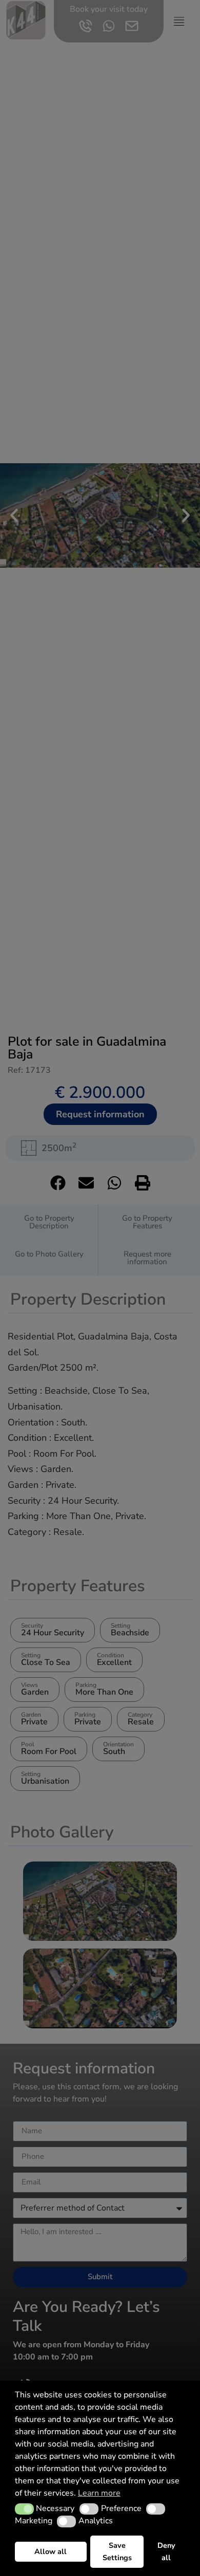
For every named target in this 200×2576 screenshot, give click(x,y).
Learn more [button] (99, 2493)
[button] (24, 2509)
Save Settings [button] (117, 2551)
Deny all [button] (166, 2551)
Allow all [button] (51, 2551)
